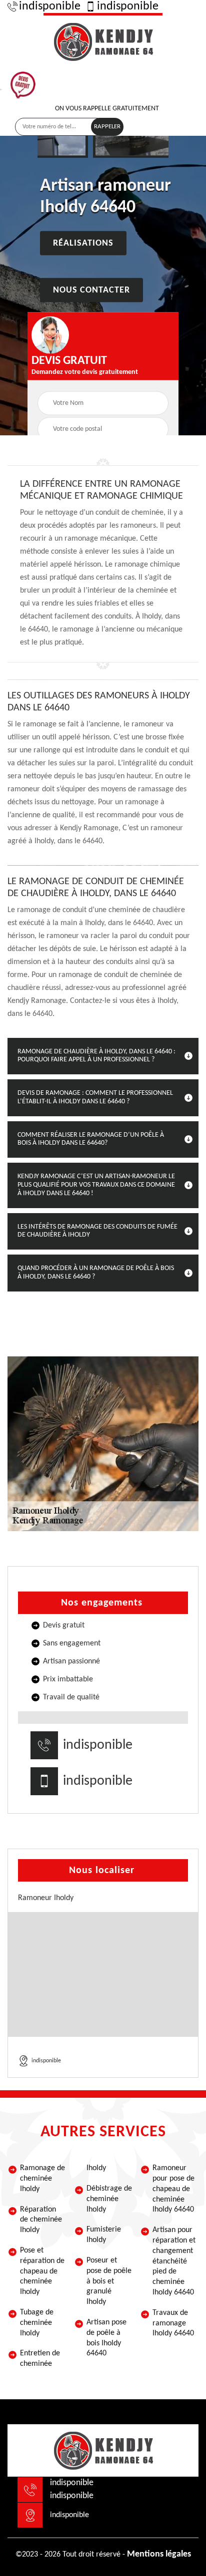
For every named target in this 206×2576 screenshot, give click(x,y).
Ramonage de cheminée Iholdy (42, 2179)
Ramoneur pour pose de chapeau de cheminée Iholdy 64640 (173, 2189)
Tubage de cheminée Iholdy (37, 2323)
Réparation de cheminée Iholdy (41, 2220)
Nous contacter (91, 290)
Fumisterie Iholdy (104, 2235)
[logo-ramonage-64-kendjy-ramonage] (103, 40)
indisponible (50, 6)
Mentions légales (159, 2554)
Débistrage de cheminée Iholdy (109, 2199)
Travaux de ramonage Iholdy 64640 (173, 2323)
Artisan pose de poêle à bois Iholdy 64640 (106, 2338)
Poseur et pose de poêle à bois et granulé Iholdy (109, 2281)
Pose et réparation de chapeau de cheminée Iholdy (42, 2271)
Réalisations (83, 243)
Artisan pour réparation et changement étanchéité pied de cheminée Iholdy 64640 (174, 2261)
